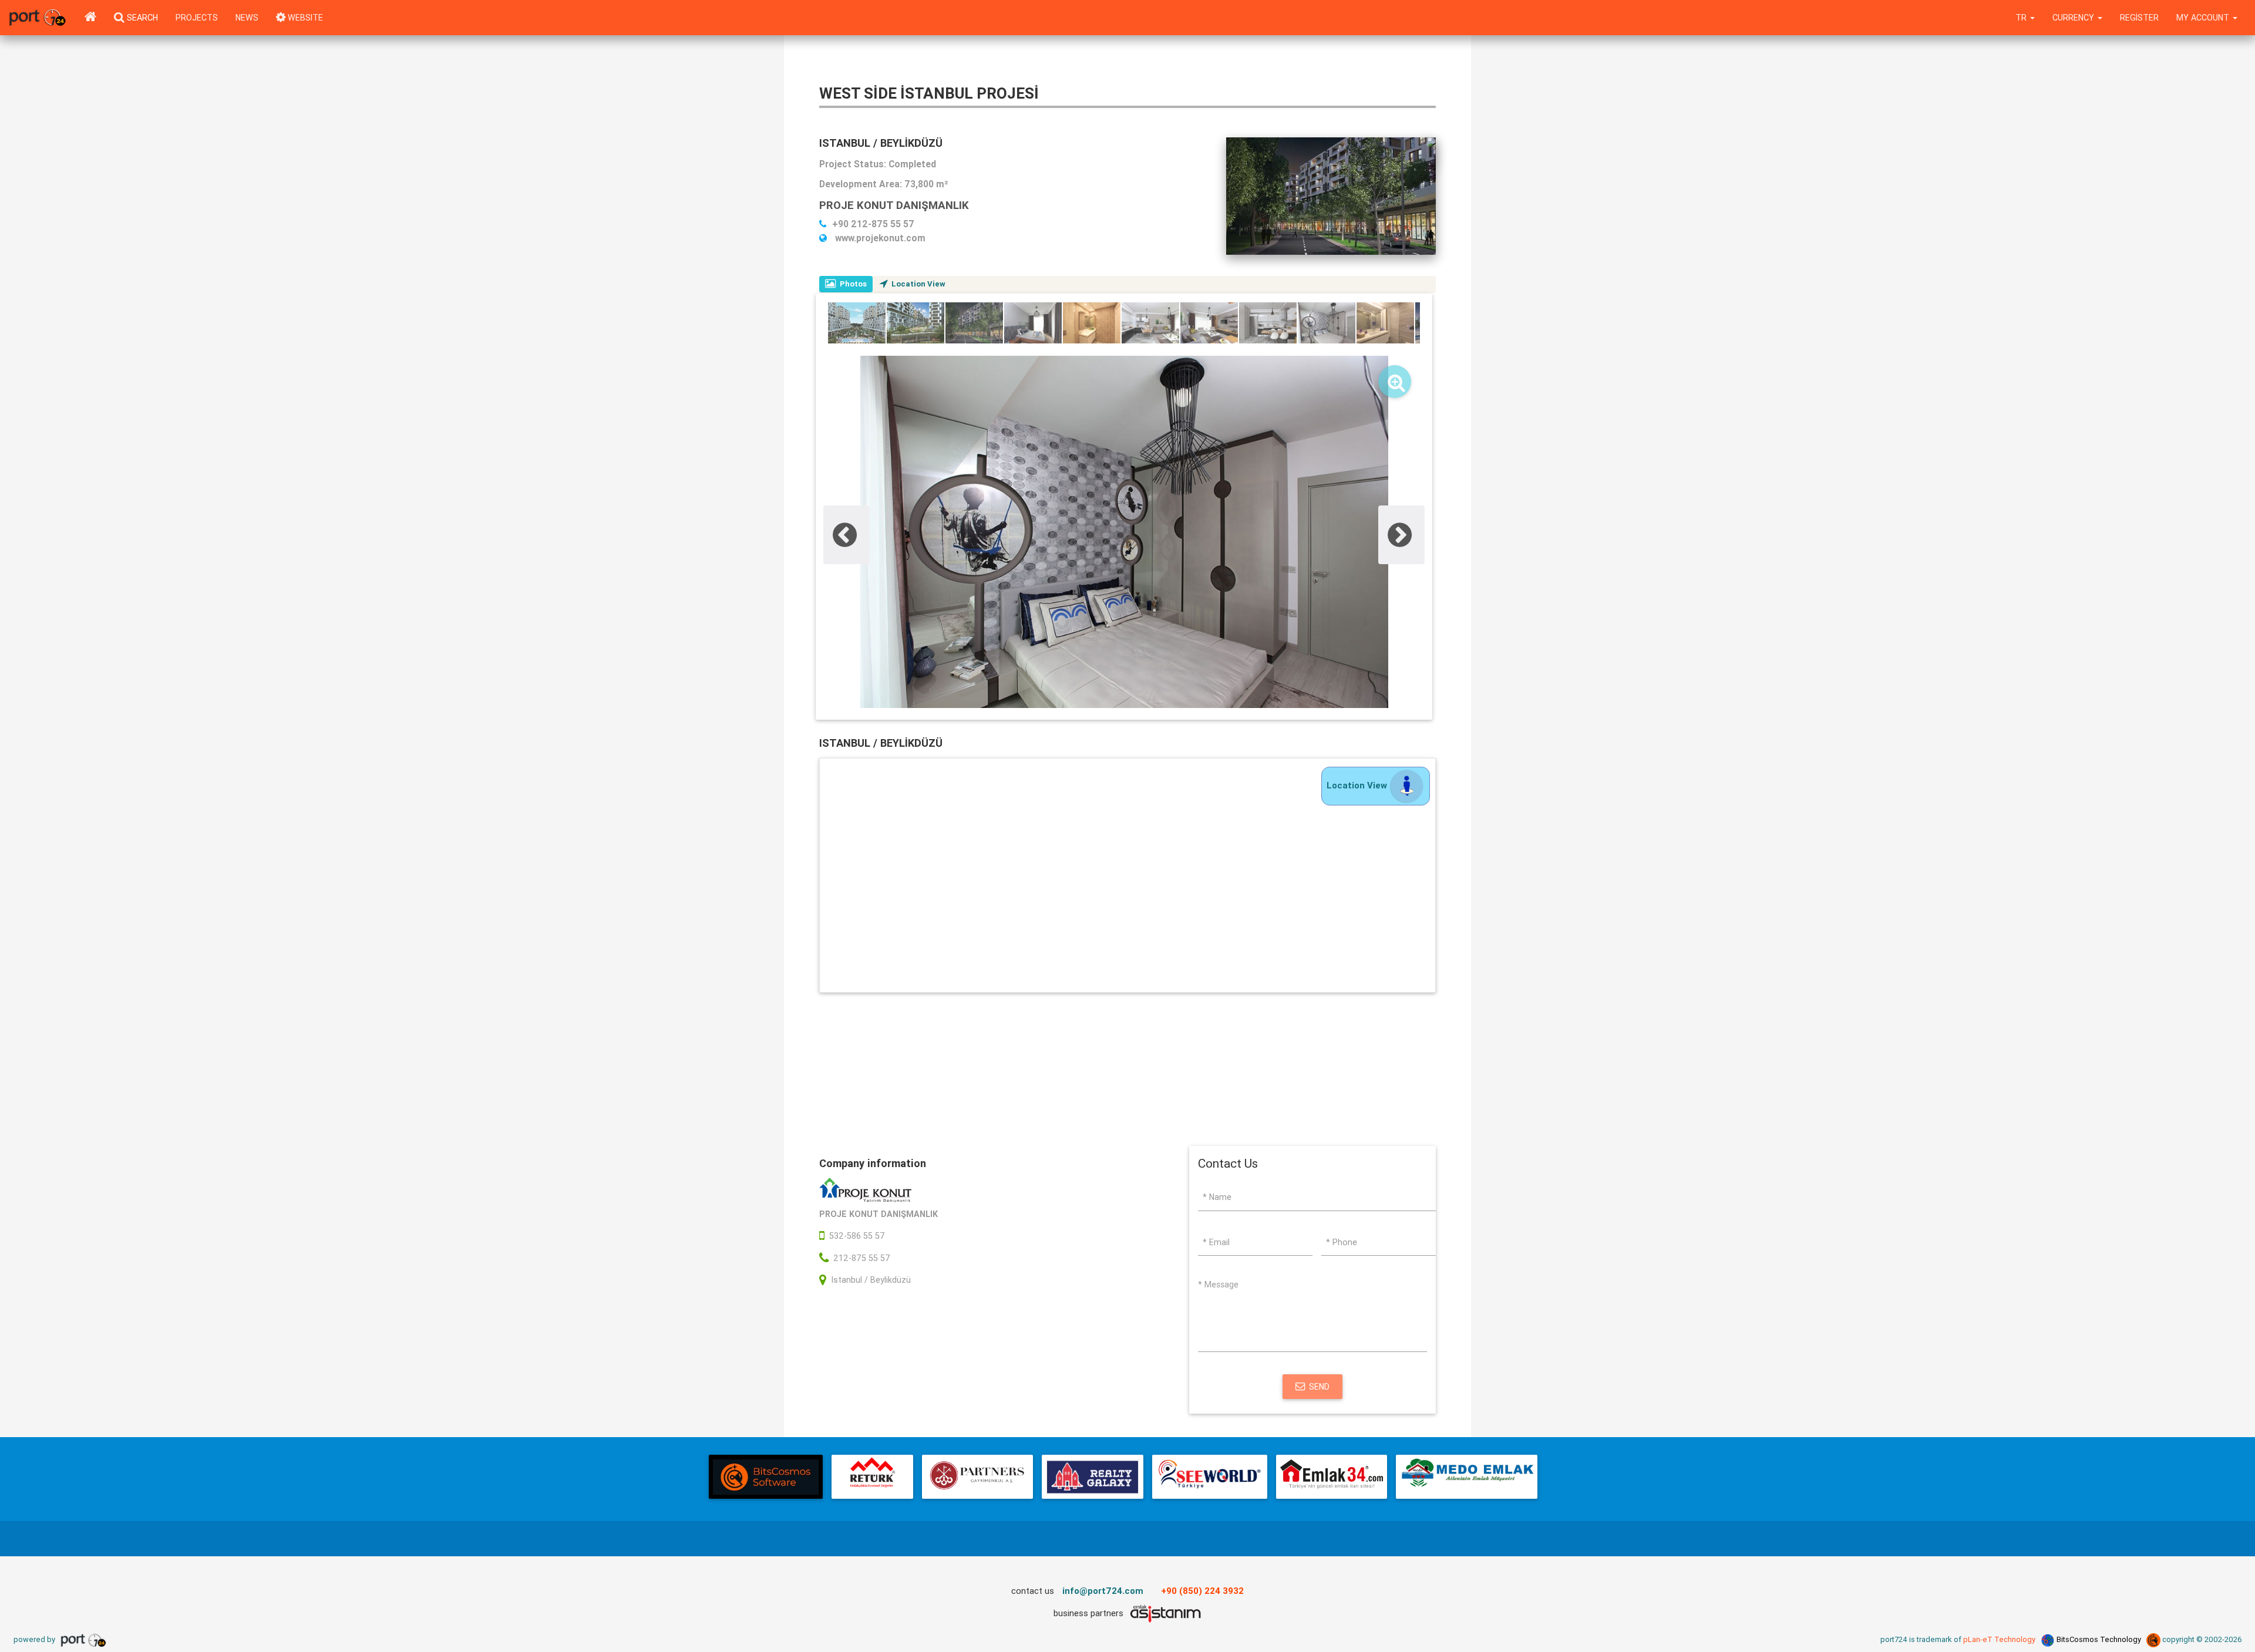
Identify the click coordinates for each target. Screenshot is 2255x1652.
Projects (197, 18)
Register (2139, 18)
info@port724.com (1103, 1591)
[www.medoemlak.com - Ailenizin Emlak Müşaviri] (1467, 1477)
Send (1319, 1387)
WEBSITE (304, 18)
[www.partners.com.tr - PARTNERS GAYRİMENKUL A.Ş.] (977, 1477)
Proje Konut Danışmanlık (894, 205)
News (247, 18)
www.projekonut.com (879, 238)
